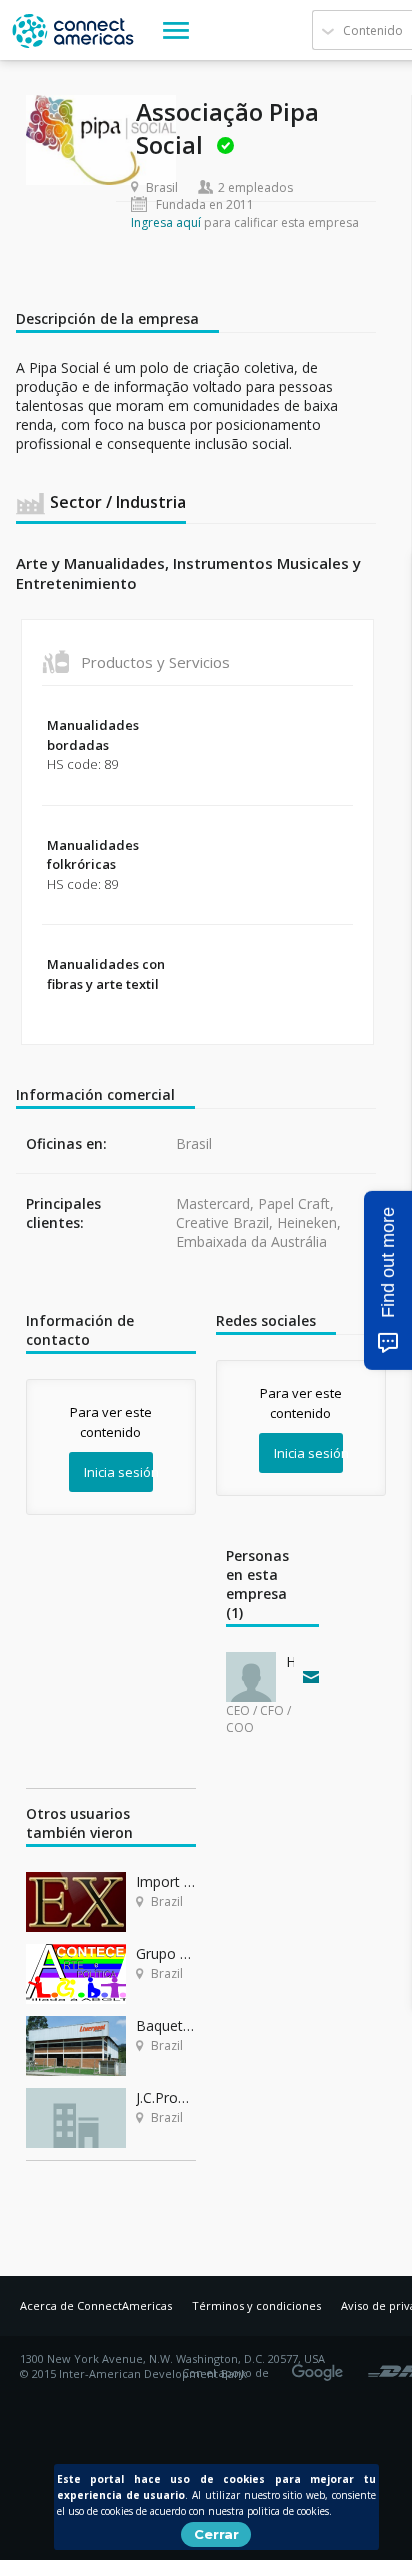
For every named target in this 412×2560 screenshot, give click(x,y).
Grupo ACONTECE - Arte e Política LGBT (166, 1953)
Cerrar (216, 2534)
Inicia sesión (118, 1472)
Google (321, 2366)
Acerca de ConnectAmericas (96, 2305)
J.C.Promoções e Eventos (166, 2097)
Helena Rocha (290, 1661)
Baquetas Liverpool (166, 2025)
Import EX (166, 1881)
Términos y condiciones (256, 2305)
